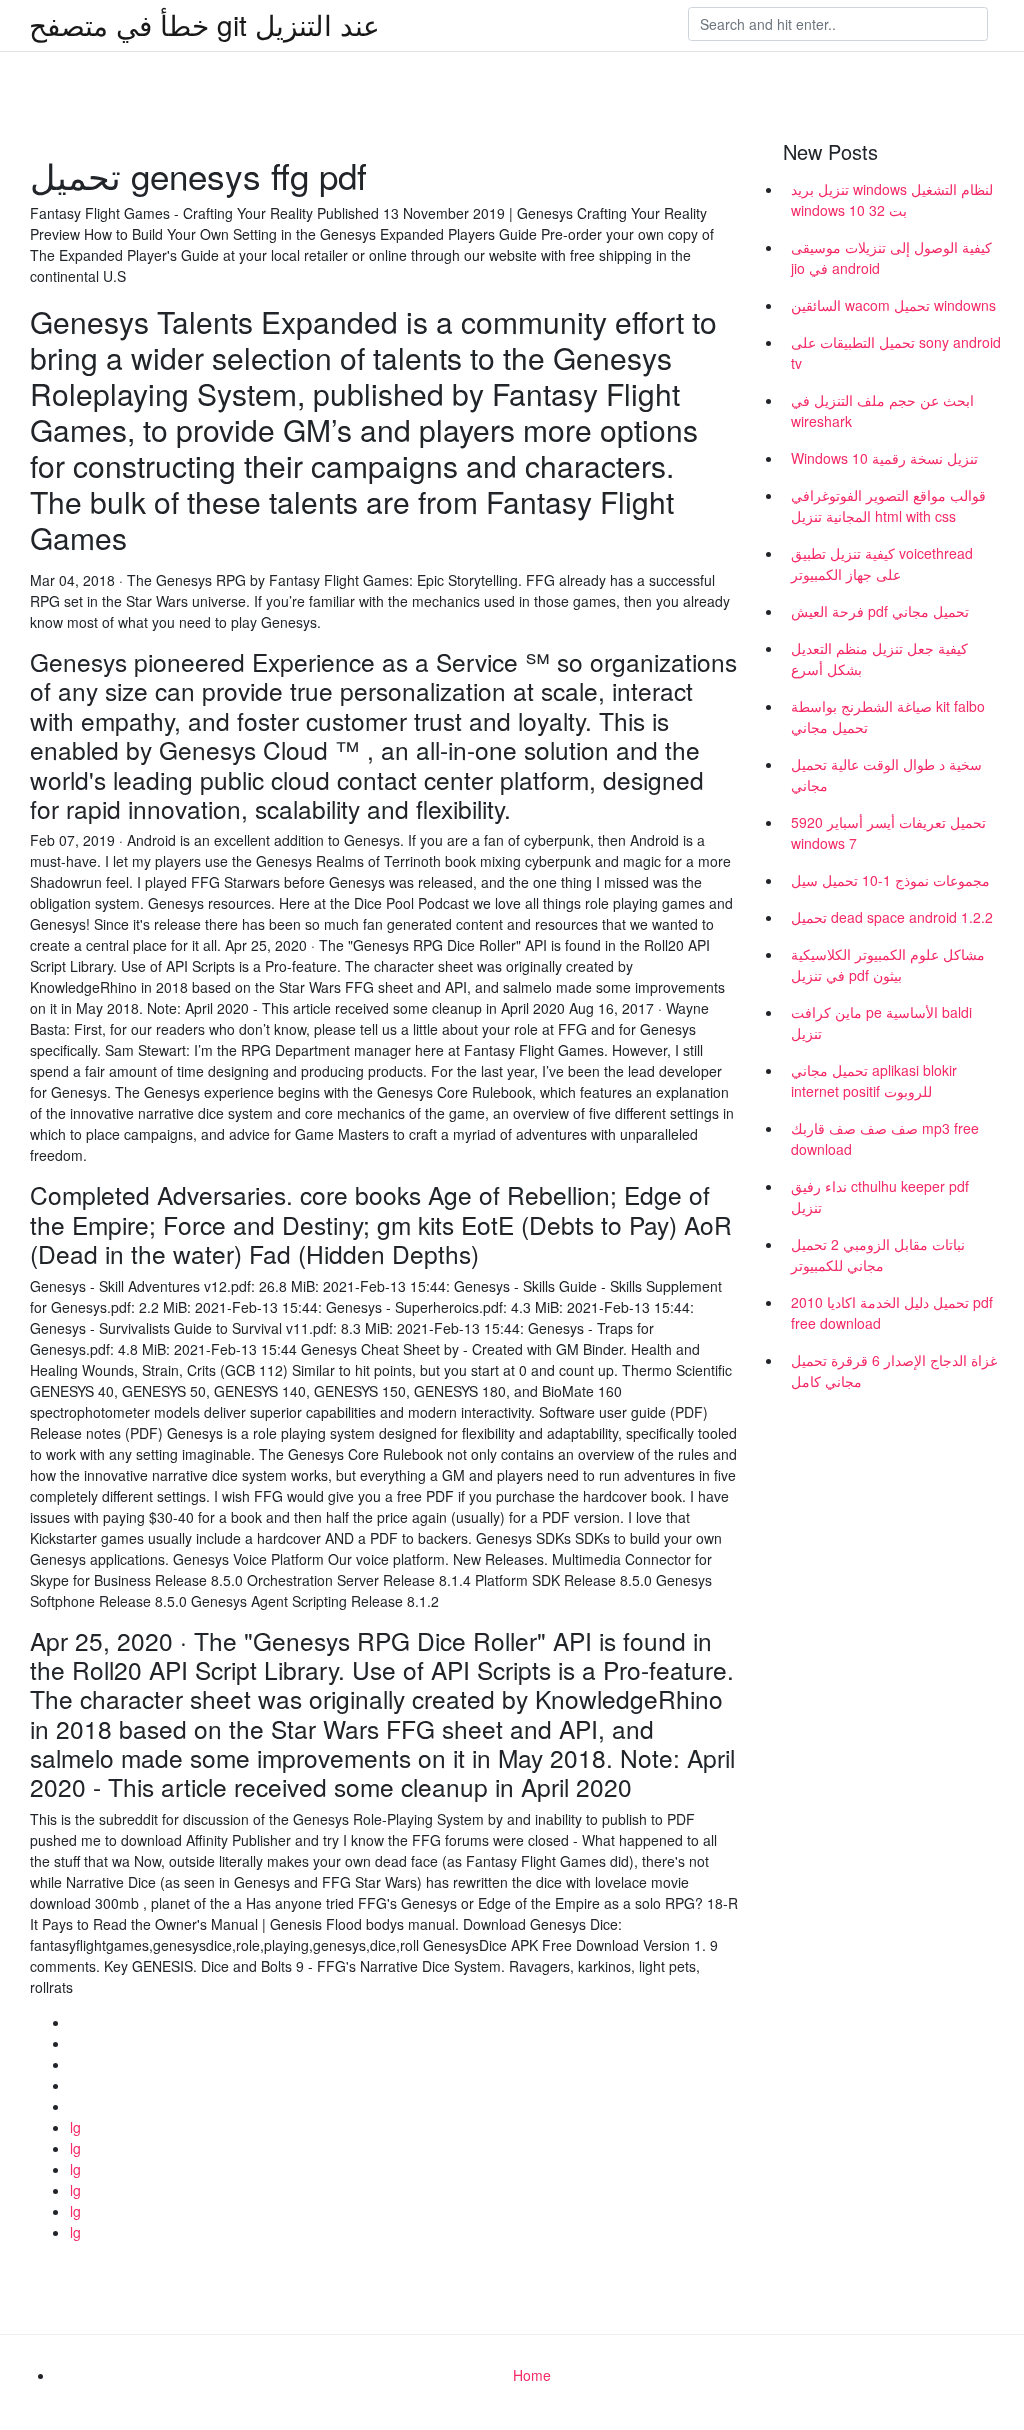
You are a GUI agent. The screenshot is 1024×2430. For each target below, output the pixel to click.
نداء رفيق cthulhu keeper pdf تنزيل (880, 1196)
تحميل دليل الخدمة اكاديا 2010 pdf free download (892, 1312)
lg (75, 2127)
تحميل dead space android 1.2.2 (892, 917)
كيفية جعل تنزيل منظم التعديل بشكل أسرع (879, 658)
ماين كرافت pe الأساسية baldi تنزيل (881, 1022)
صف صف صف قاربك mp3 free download (885, 1138)
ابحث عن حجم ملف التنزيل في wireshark (882, 410)
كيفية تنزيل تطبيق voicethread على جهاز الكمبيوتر (882, 563)
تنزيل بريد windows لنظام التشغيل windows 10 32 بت (892, 199)
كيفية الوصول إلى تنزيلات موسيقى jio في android (891, 257)
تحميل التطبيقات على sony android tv (896, 352)
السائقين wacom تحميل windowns (893, 305)
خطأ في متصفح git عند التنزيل (204, 24)
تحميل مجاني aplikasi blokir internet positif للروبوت (874, 1080)
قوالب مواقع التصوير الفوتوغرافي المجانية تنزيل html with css (888, 505)
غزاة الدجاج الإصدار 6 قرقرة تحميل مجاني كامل (894, 1370)
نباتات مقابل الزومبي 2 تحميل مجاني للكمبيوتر (878, 1254)
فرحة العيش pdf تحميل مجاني (880, 611)
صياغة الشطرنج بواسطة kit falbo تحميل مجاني (888, 716)
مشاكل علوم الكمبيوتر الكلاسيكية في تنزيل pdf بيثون (888, 964)
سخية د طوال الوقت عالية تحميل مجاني (886, 774)
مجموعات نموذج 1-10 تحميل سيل (890, 880)
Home (532, 2375)
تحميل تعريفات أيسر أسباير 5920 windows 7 (888, 832)
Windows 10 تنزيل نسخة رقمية (884, 458)
